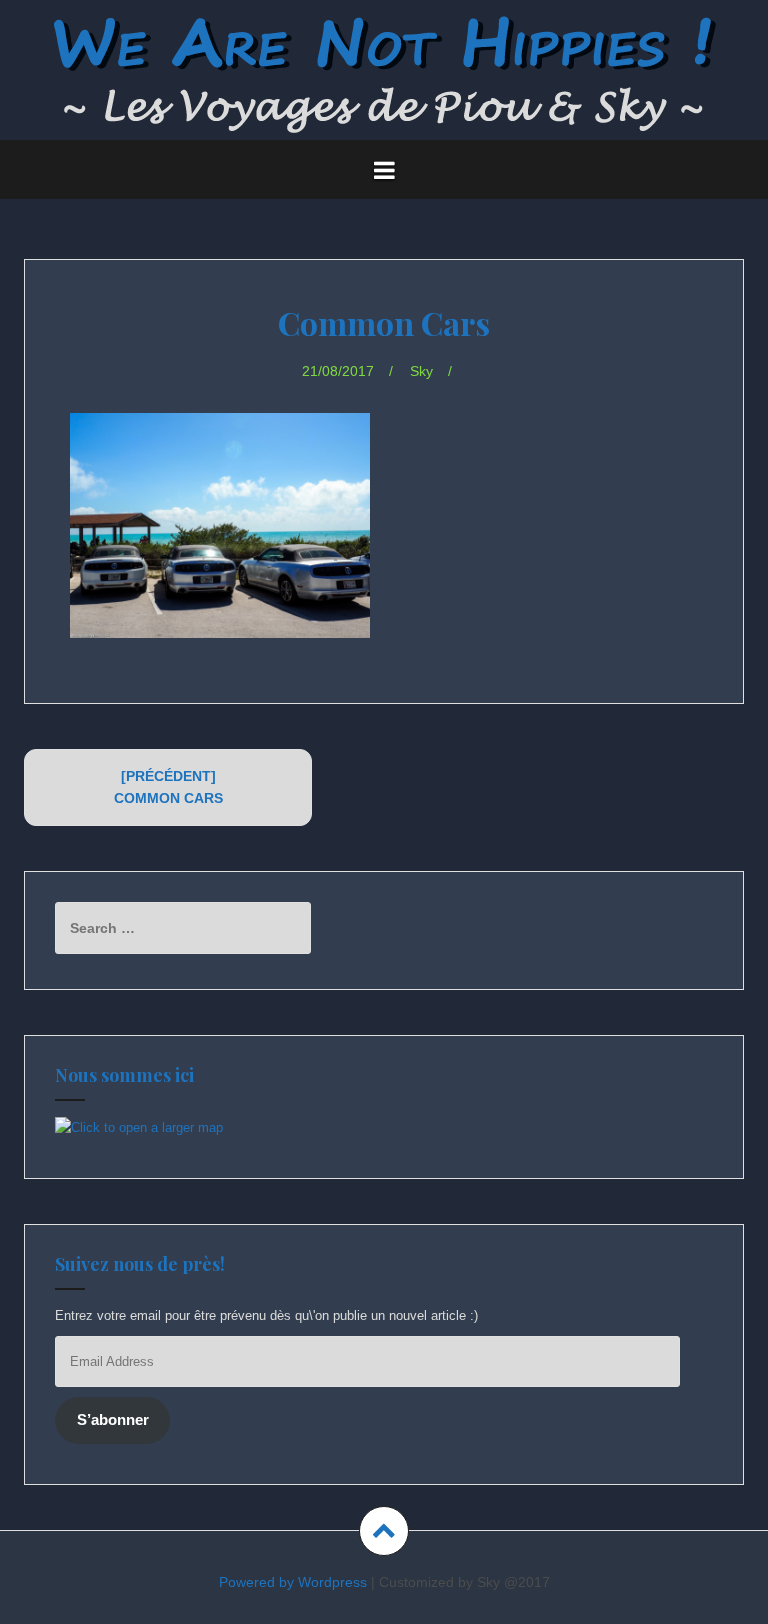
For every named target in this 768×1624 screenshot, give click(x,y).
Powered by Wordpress (293, 1582)
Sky (421, 371)
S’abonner (113, 1420)
